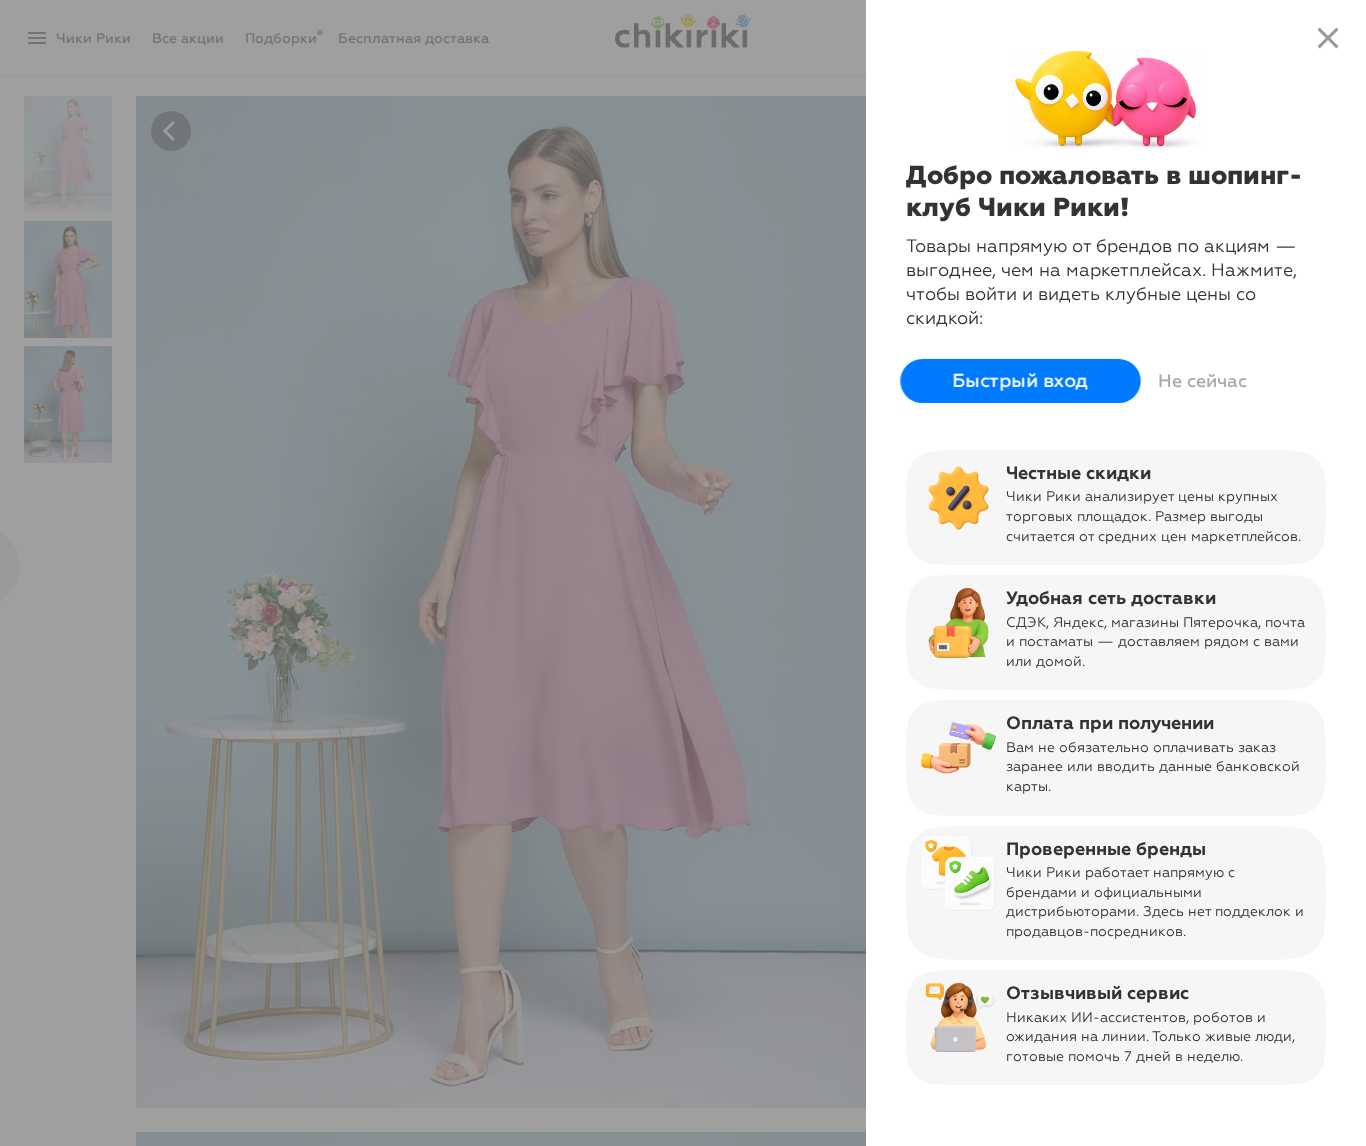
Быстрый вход (1020, 381)
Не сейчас (1202, 381)
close (1328, 38)
